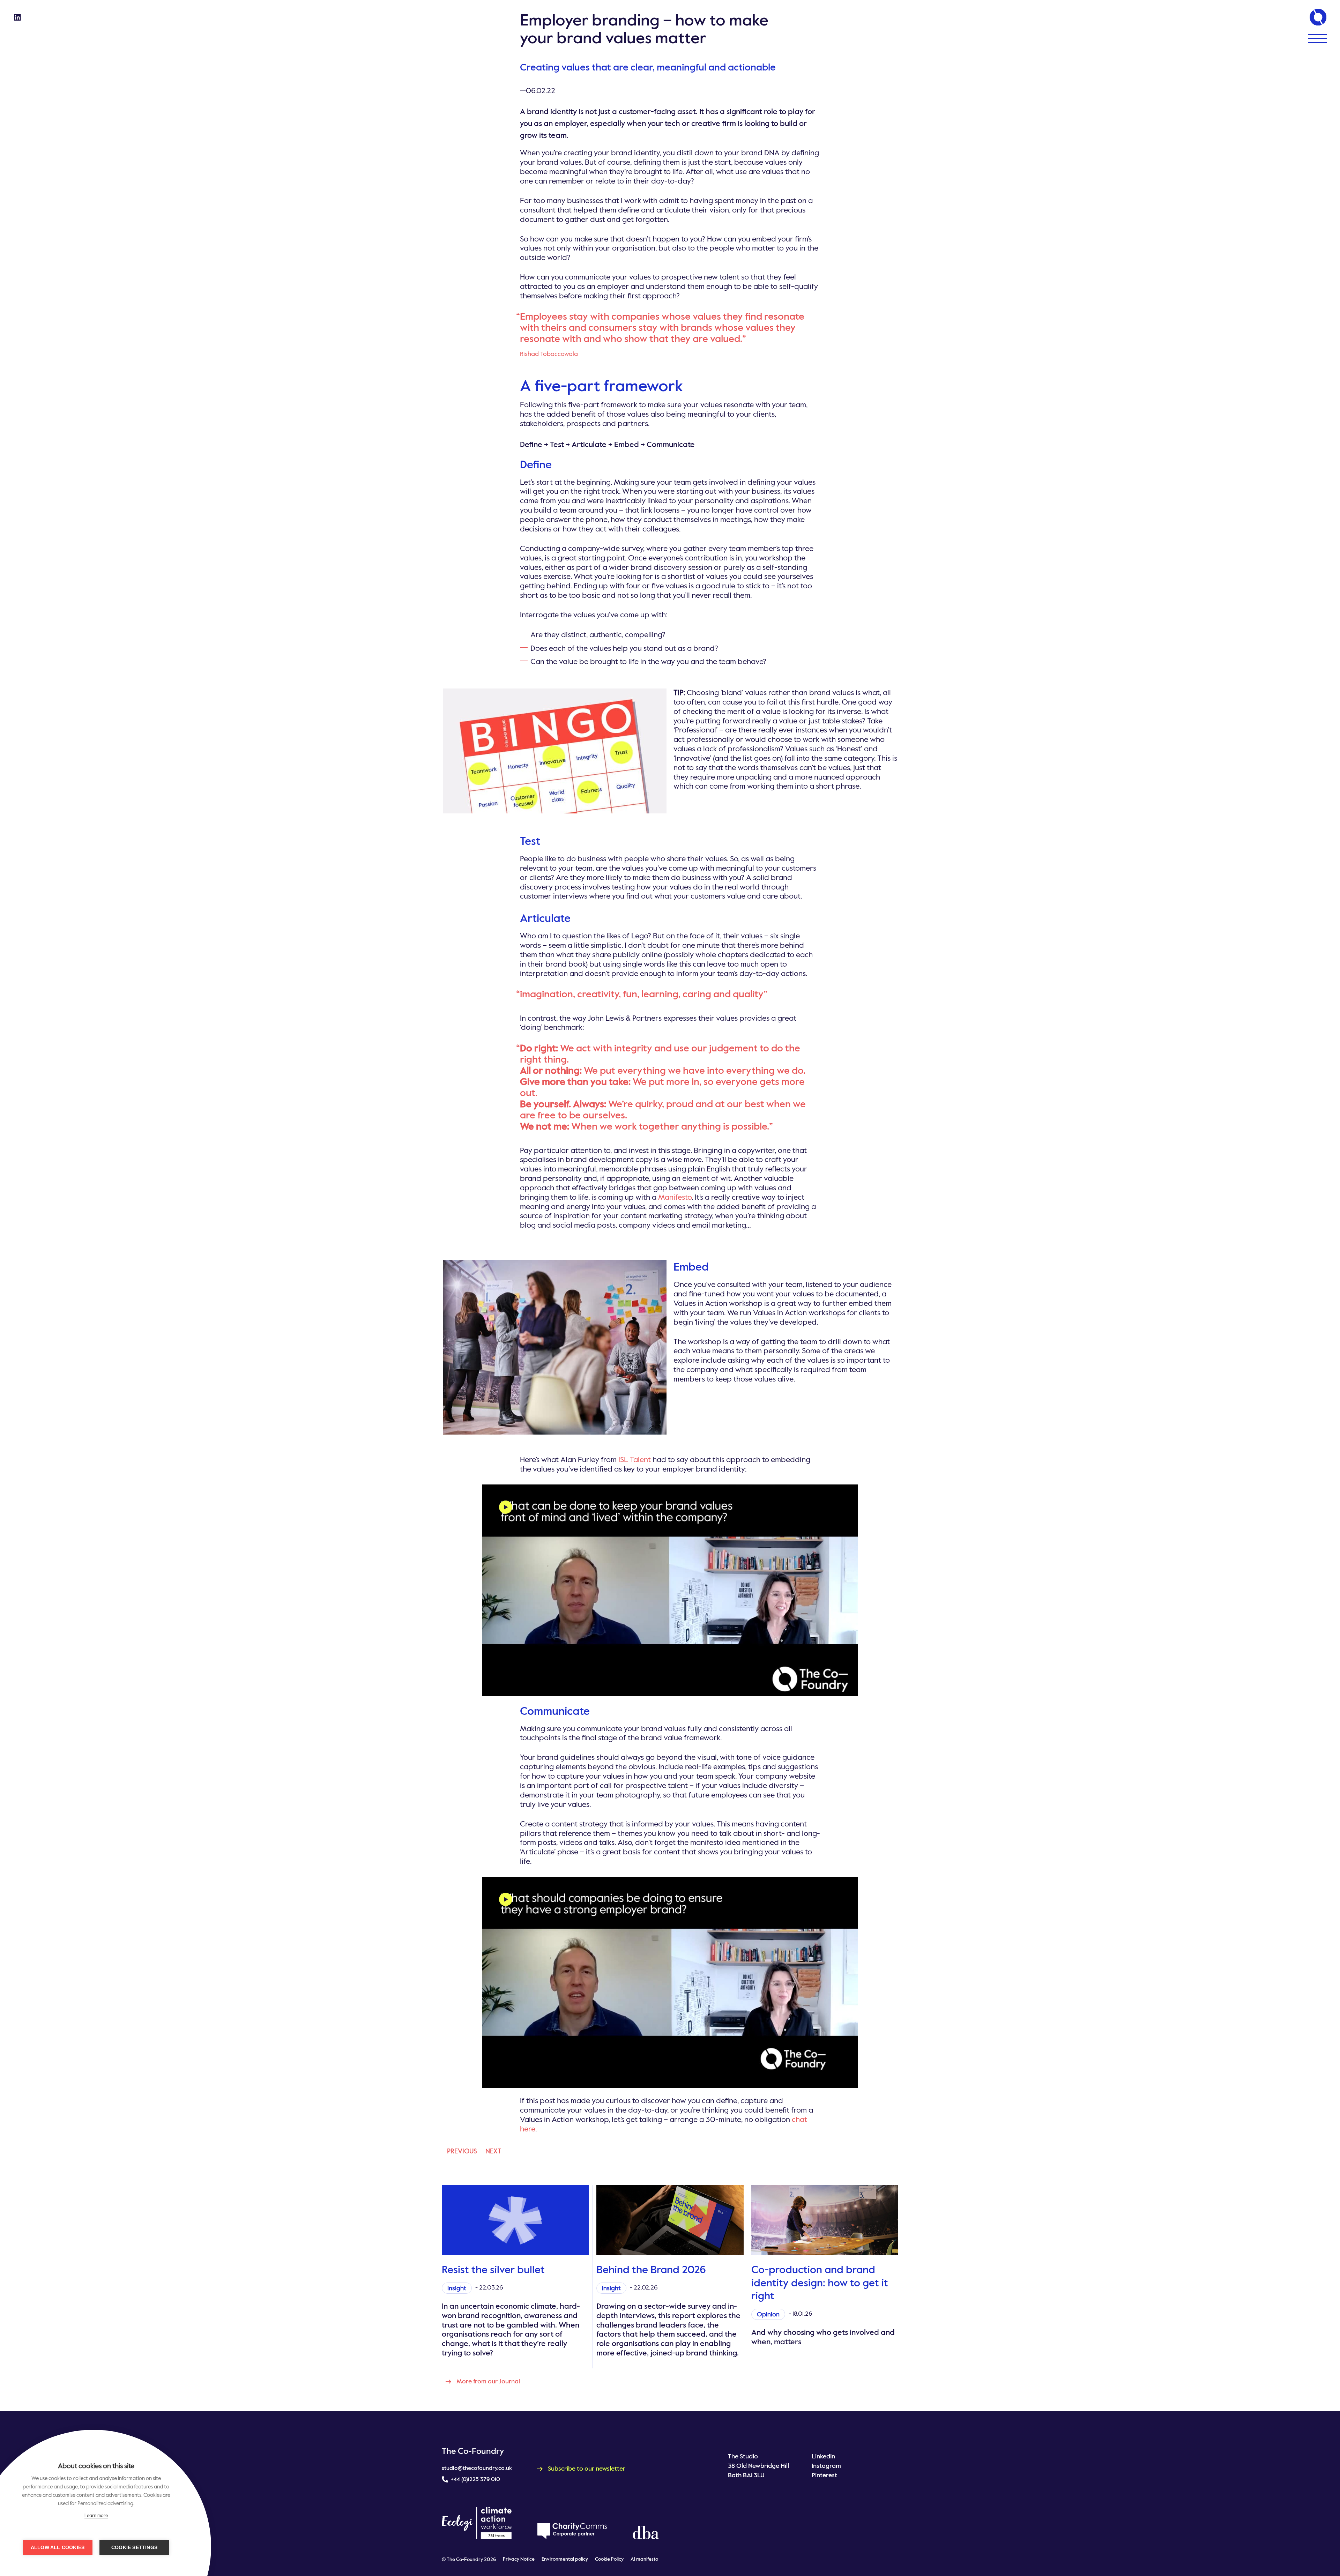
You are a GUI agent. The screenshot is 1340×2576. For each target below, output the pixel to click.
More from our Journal (488, 2382)
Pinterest (824, 2476)
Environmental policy (565, 2559)
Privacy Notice (519, 2559)
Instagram (826, 2466)
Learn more (96, 2516)
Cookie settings (134, 2548)
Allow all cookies (58, 2548)
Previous (462, 2151)
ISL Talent (635, 1460)
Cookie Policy (609, 2559)
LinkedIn (823, 2457)
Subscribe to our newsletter (587, 2469)
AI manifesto (644, 2559)
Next (493, 2151)
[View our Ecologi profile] (477, 2523)
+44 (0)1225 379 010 (475, 2480)
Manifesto (675, 1198)
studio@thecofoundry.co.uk (477, 2469)
